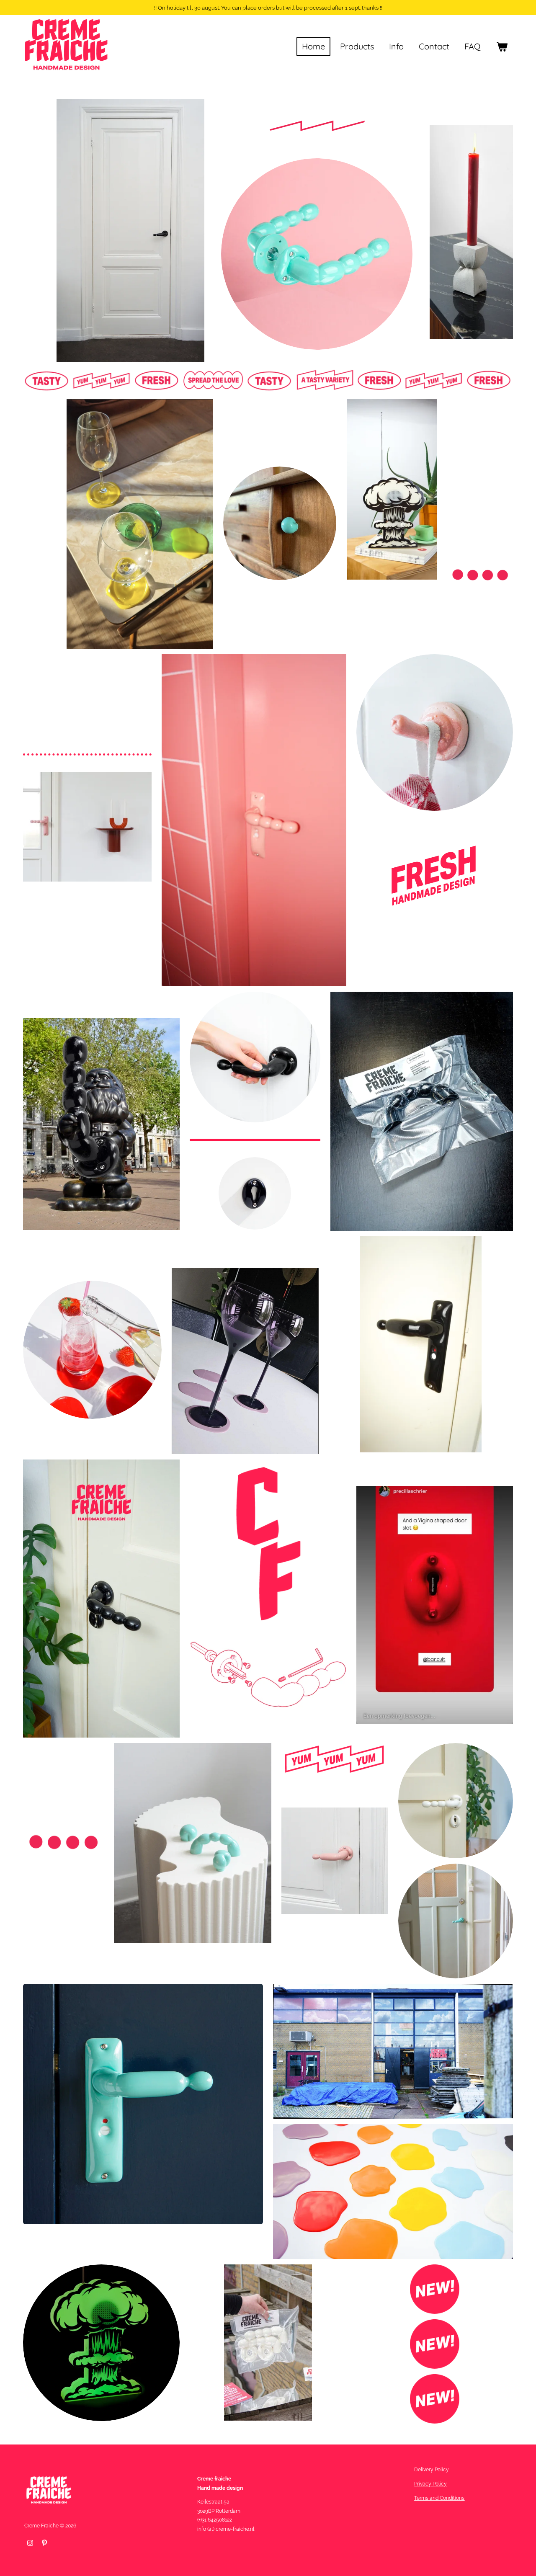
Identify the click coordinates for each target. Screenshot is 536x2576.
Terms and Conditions (439, 2498)
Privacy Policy (430, 2484)
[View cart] (502, 46)
